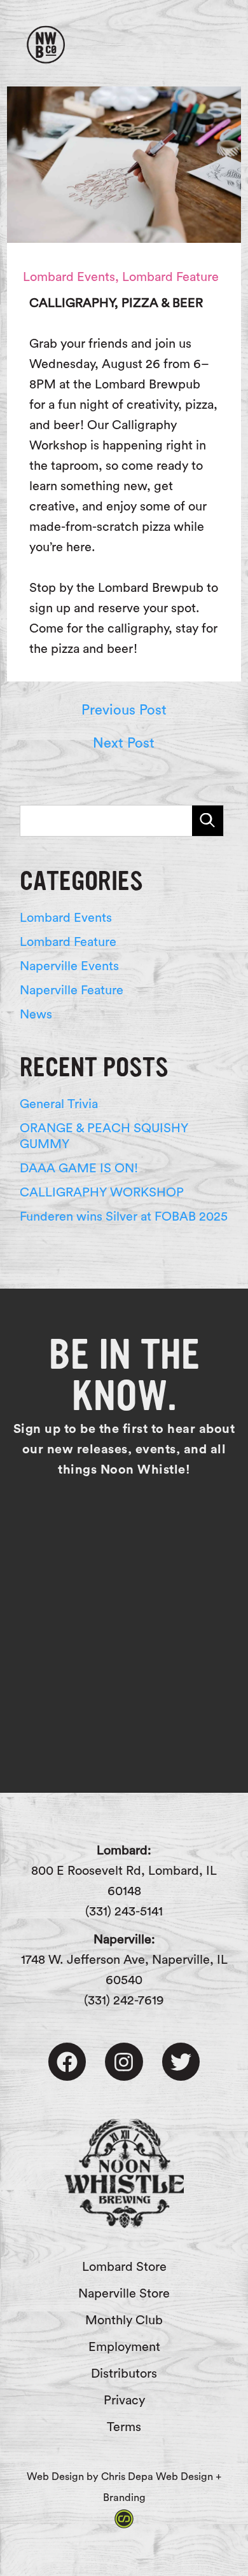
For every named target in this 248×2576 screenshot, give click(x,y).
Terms (124, 2427)
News (36, 1015)
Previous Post (124, 710)
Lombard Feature (170, 277)
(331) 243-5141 (124, 1912)
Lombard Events (69, 277)
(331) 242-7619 (124, 2001)
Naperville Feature (72, 990)
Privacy (124, 2401)
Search (208, 821)
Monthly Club (124, 2320)
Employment (124, 2347)
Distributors (124, 2374)
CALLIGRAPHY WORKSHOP (102, 1193)
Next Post (124, 743)
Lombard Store (124, 2267)
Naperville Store (124, 2294)
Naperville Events (69, 966)
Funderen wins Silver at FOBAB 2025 (124, 1217)
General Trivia (59, 1104)
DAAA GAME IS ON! (79, 1168)
